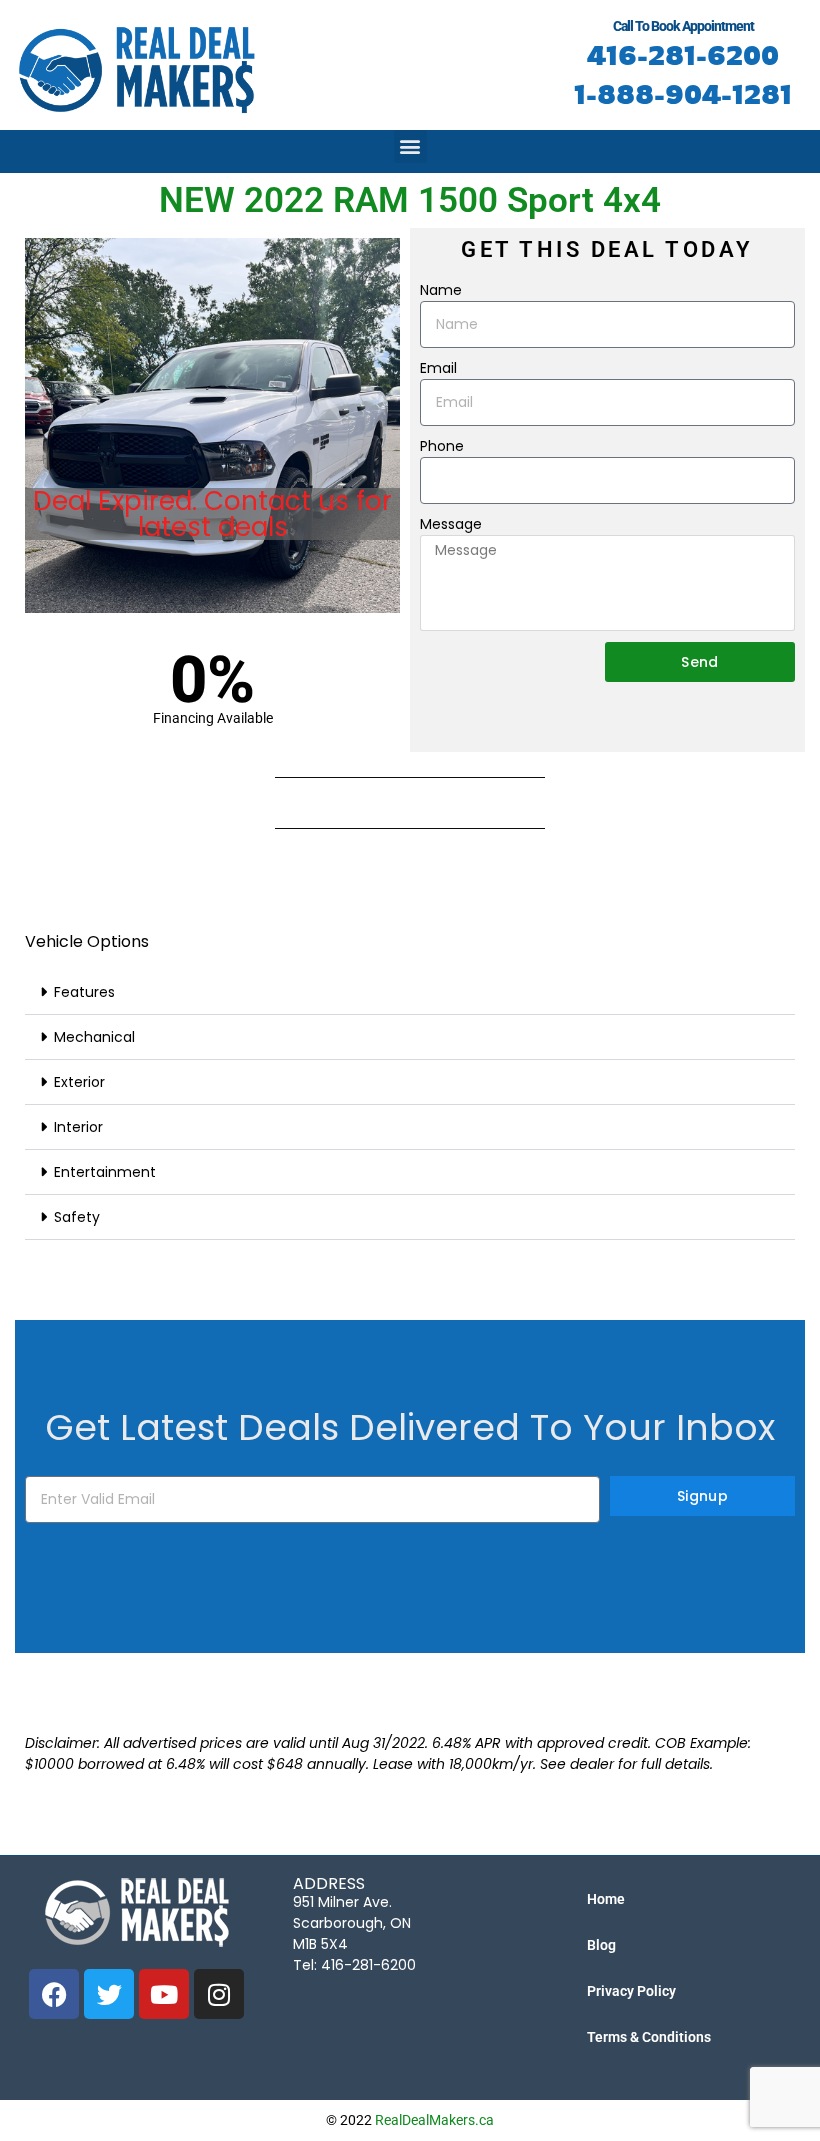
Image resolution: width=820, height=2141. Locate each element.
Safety (77, 1217)
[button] (410, 146)
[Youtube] (164, 1994)
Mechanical (94, 1037)
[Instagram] (219, 1994)
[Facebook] (54, 1994)
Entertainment (105, 1172)
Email (438, 368)
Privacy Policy (631, 1991)
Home (606, 1899)
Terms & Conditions (649, 2037)
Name (441, 290)
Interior (78, 1127)
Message (451, 524)
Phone (442, 446)
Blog (601, 1945)
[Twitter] (109, 1994)
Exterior (79, 1082)
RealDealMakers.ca (434, 2120)
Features (84, 992)
